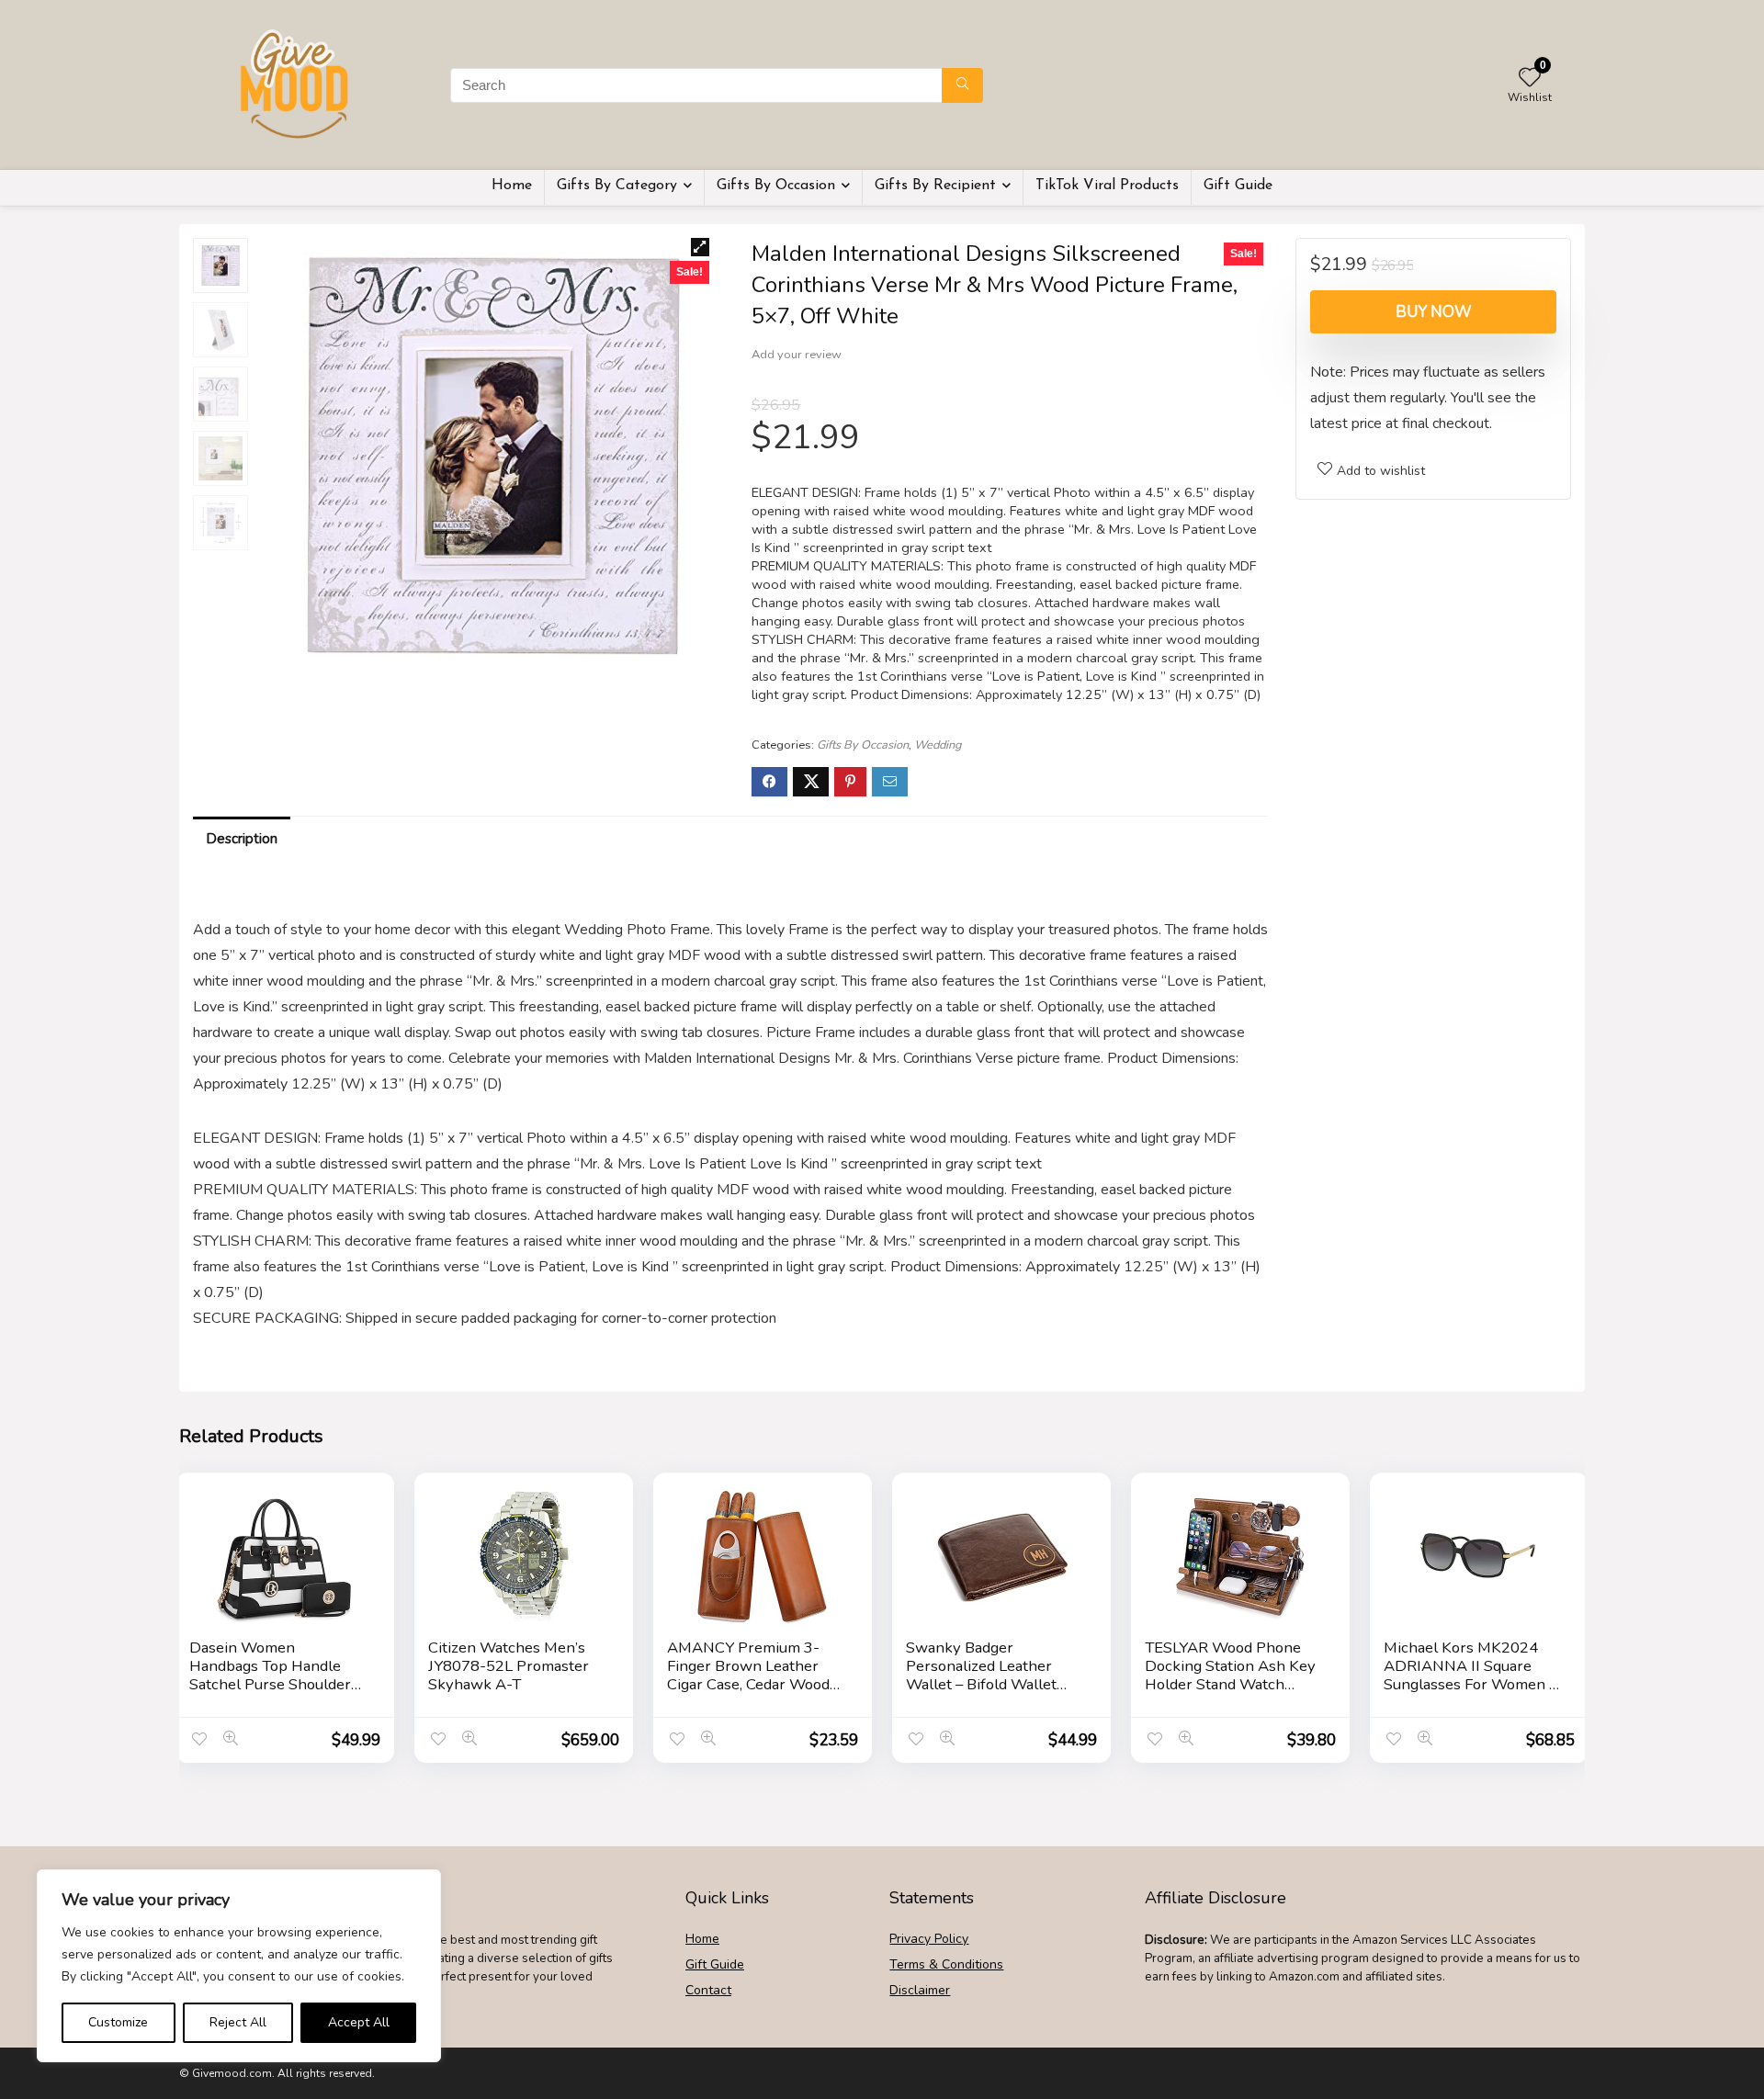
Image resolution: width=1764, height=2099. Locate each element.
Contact (708, 1990)
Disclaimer (920, 1990)
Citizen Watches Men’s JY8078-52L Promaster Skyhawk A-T (509, 1666)
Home (512, 186)
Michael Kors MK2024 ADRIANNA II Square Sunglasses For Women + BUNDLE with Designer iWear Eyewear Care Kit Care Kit (1471, 1693)
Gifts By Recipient (935, 186)
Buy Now (1434, 312)
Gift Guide (1238, 186)
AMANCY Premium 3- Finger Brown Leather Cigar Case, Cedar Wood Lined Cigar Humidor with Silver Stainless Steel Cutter (755, 1693)
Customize (118, 2022)
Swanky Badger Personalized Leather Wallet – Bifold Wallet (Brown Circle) (981, 1675)
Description (242, 839)
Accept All (359, 2022)
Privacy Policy (929, 1939)
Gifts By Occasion (776, 186)
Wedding (938, 745)
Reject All (238, 2022)
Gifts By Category (617, 186)
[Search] (962, 85)
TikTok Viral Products (1107, 186)
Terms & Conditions (946, 1964)
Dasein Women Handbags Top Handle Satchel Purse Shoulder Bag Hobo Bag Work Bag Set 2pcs (273, 1684)
